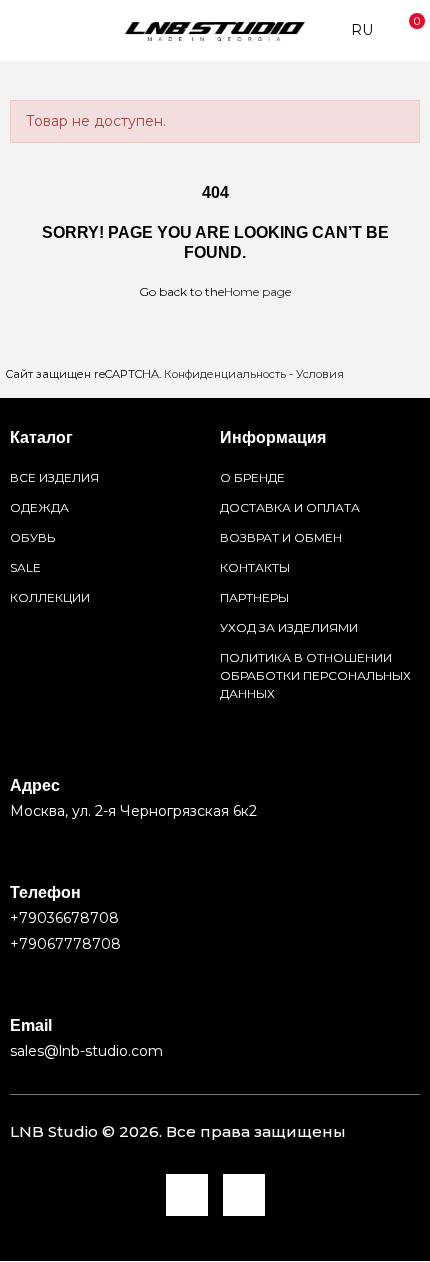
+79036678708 (64, 918)
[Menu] (19, 31)
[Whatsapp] (244, 1195)
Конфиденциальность (225, 374)
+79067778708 (65, 944)
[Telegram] (187, 1195)
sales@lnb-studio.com (86, 1051)
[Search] (49, 31)
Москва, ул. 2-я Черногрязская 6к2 (133, 811)
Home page (257, 291)
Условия (320, 374)
